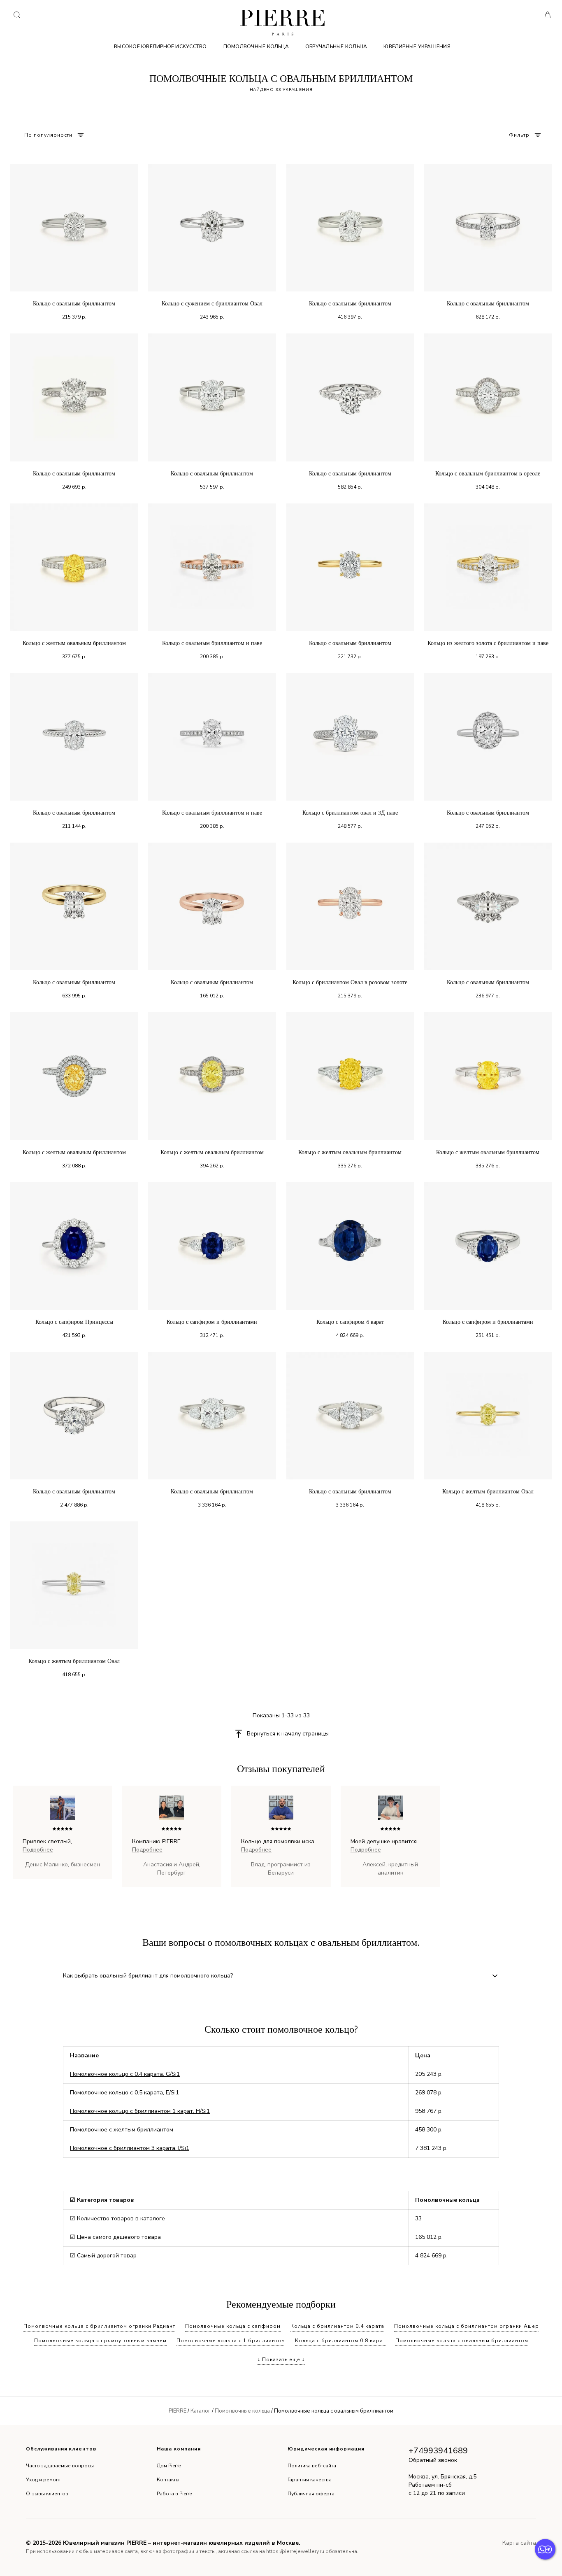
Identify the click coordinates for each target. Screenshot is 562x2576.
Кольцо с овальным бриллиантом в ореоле (488, 474)
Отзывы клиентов (47, 2494)
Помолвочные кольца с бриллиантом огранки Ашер (467, 2326)
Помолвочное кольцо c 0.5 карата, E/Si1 (124, 2093)
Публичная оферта (311, 2494)
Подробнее (38, 1850)
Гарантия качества (310, 2480)
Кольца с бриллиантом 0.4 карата (337, 2326)
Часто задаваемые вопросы (60, 2466)
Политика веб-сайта (312, 2466)
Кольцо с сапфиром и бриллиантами (212, 1322)
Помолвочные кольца (256, 47)
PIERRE (178, 2411)
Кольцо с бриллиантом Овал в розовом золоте (350, 982)
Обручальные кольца (336, 47)
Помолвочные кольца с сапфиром (233, 2326)
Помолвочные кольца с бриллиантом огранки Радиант (99, 2326)
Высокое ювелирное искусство (160, 47)
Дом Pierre (169, 2466)
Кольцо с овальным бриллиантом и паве (212, 643)
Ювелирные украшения (417, 47)
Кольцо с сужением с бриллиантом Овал (212, 304)
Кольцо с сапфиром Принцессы (74, 1322)
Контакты (168, 2480)
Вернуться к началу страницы (288, 1734)
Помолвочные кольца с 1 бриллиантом (231, 2341)
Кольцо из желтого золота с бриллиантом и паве (488, 643)
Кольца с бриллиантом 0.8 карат (340, 2341)
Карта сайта (519, 2543)
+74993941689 (438, 2451)
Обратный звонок (433, 2460)
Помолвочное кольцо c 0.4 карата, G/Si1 (125, 2074)
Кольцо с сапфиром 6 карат (350, 1322)
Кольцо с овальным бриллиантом (74, 304)
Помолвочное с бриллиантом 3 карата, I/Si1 (130, 2148)
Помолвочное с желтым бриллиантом (122, 2130)
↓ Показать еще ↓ (281, 2359)
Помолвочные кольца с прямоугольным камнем (100, 2341)
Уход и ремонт (43, 2480)
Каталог (201, 2411)
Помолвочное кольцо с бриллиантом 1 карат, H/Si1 (140, 2111)
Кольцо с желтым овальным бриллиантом (74, 643)
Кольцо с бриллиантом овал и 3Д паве (350, 813)
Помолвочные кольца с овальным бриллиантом (462, 2341)
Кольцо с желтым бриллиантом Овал (488, 1492)
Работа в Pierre (174, 2494)
